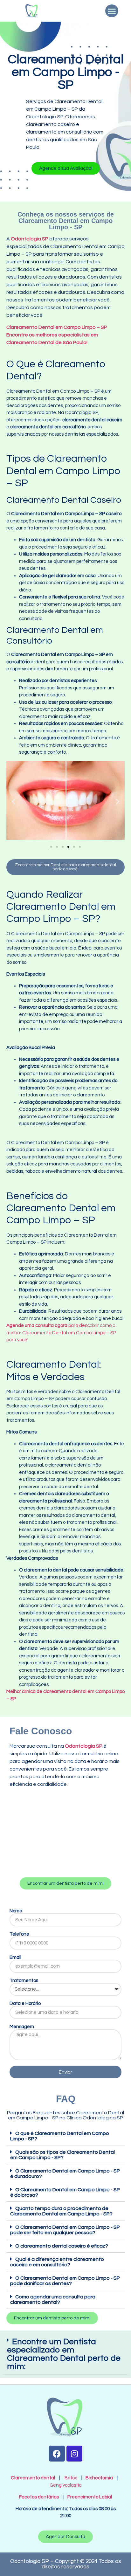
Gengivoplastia (66, 2485)
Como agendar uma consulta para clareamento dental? (53, 2300)
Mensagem (22, 2027)
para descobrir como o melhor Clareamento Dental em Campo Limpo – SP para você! (61, 1333)
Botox (71, 2478)
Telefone (19, 1934)
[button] (112, 11)
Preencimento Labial (88, 2497)
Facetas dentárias (40, 2497)
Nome (16, 1911)
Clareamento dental (33, 2478)
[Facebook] (57, 2454)
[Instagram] (74, 2454)
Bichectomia (99, 2478)
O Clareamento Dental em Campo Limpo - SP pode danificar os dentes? (65, 2281)
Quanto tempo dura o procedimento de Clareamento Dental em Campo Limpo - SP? (61, 2211)
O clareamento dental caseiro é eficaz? (62, 2246)
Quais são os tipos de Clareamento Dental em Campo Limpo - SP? (62, 2155)
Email (15, 1957)
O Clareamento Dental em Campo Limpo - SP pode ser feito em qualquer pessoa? (65, 2230)
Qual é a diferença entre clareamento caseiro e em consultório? (57, 2262)
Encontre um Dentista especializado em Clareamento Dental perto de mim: (64, 2354)
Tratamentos (24, 1981)
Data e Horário (25, 2003)
